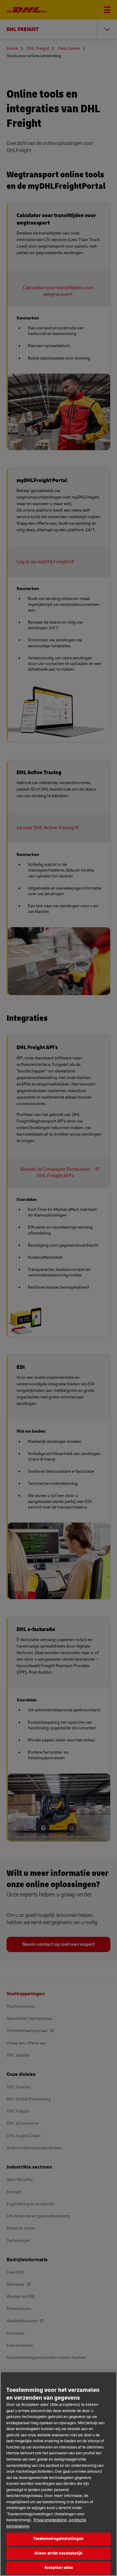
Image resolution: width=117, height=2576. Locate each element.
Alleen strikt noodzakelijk (58, 2553)
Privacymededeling (50, 2520)
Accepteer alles (59, 2568)
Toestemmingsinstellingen (58, 2539)
